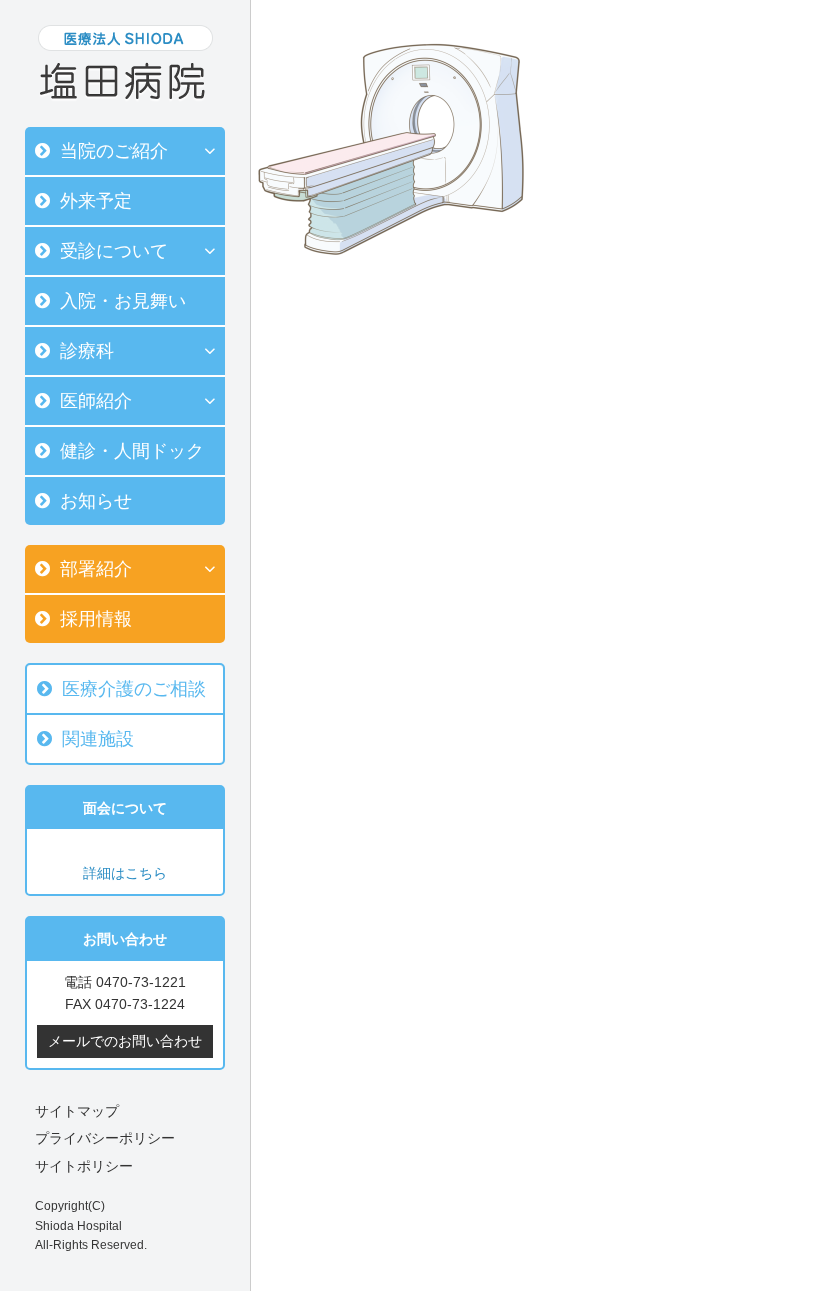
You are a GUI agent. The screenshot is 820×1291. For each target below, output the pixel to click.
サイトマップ (77, 1111)
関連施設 (98, 739)
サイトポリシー (84, 1166)
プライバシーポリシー (105, 1138)
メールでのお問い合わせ (125, 1041)
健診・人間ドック (132, 451)
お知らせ (96, 501)
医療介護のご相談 (134, 689)
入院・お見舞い (123, 301)
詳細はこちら (125, 873)
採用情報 (96, 619)
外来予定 (96, 201)
